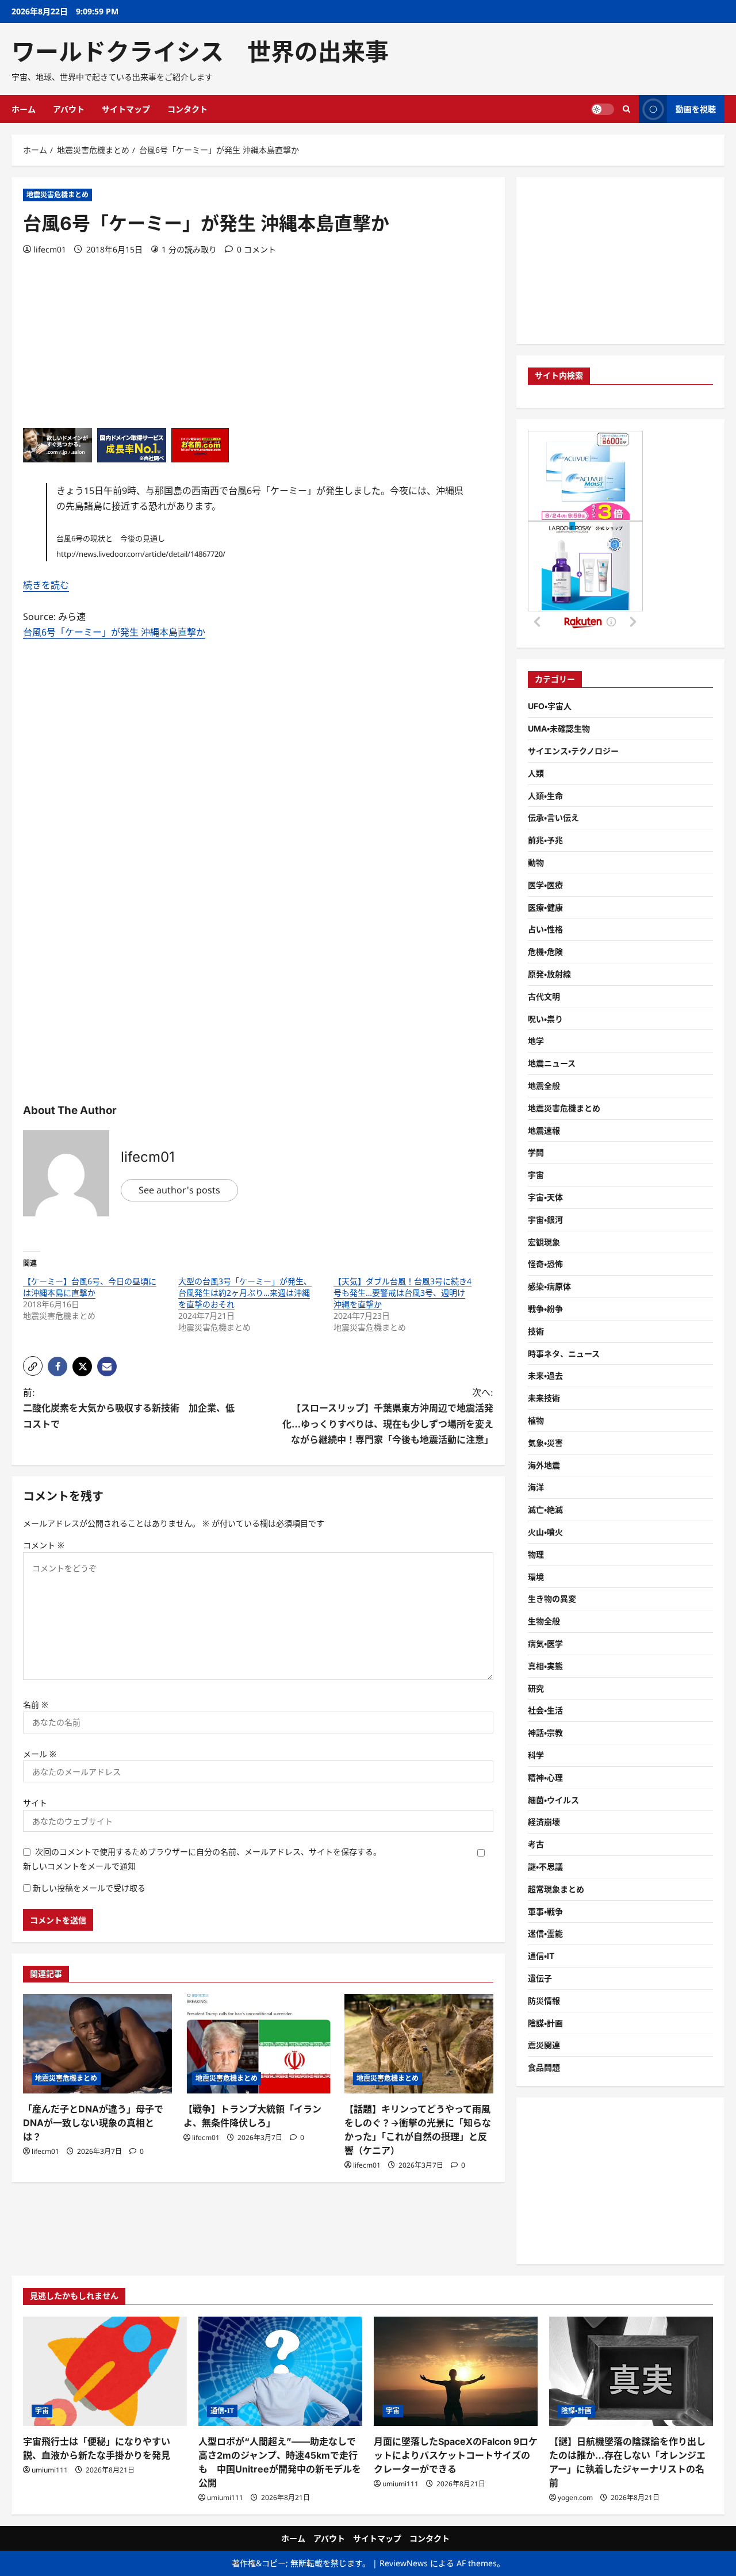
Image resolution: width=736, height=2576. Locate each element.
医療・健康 (545, 907)
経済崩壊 (544, 1822)
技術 (536, 1331)
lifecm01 (50, 249)
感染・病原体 (549, 1286)
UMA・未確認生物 (559, 728)
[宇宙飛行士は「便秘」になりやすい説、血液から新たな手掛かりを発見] (105, 2371)
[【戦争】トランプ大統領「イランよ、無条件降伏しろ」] (258, 2044)
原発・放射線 (549, 974)
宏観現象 (544, 1242)
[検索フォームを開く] (626, 109)
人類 (536, 773)
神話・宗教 (545, 1733)
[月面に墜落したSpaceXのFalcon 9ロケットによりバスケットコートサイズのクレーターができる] (456, 2371)
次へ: (388, 1416)
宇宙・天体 (545, 1197)
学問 (536, 1152)
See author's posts (179, 1190)
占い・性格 (545, 929)
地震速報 (544, 1130)
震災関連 (544, 2045)
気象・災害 (545, 1443)
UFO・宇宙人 (550, 706)
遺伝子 (540, 1978)
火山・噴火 (545, 1532)
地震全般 (544, 1086)
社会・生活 (545, 1710)
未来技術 (544, 1398)
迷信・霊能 (545, 1933)
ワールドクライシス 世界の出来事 (200, 52)
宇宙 (536, 1175)
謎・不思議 (545, 1867)
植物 (536, 1420)
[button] (33, 1366)
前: (129, 1408)
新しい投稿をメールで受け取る (89, 1888)
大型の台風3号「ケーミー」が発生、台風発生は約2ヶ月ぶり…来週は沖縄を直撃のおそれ (245, 1293)
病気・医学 (545, 1643)
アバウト (69, 109)
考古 (536, 1844)
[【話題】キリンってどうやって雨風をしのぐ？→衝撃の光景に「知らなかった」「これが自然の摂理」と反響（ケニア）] (419, 2044)
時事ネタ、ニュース (564, 1354)
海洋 (536, 1487)
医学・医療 (545, 885)
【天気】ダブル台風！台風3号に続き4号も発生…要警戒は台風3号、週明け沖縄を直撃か (402, 1293)
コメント (44, 1545)
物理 (536, 1554)
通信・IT (541, 1956)
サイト (35, 1803)
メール (40, 1754)
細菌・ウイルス (553, 1800)
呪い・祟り (545, 1019)
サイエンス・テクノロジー (573, 751)
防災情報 (544, 2001)
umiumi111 (50, 2470)
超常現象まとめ (556, 1889)
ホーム (24, 109)
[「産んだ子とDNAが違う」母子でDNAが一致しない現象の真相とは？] (97, 2044)
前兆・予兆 (545, 840)
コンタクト (187, 109)
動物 (536, 862)
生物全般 (544, 1621)
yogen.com (575, 2497)
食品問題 (544, 2067)
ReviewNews (404, 2563)
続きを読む (46, 585)
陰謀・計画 (545, 2023)
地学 (536, 1041)
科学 (536, 1755)
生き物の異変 (552, 1599)
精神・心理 (545, 1777)
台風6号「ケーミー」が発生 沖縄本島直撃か (114, 632)
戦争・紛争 (545, 1309)
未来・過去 (545, 1375)
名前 (36, 1704)
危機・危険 (545, 952)
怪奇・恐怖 (545, 1264)
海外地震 (544, 1465)
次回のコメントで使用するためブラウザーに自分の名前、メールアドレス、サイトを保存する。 (208, 1852)
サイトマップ (126, 109)
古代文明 (544, 996)
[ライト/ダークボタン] (603, 109)
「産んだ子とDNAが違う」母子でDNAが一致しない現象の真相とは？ (93, 2123)
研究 (536, 1688)
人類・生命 (545, 796)
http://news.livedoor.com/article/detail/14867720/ (141, 554)
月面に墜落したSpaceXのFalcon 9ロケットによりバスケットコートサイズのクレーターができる (456, 2455)
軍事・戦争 (545, 1911)
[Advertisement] (258, 347)
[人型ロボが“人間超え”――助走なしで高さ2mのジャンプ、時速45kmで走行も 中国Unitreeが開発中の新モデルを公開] (280, 2371)
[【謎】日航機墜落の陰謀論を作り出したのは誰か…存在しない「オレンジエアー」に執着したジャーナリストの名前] (631, 2371)
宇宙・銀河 (545, 1220)
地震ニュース (552, 1063)
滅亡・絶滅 (545, 1509)
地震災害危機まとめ (57, 195)
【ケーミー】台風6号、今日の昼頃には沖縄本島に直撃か (90, 1287)
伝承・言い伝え (553, 818)
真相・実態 (545, 1666)
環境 (536, 1577)
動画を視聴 (696, 109)
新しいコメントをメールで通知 (79, 1866)
